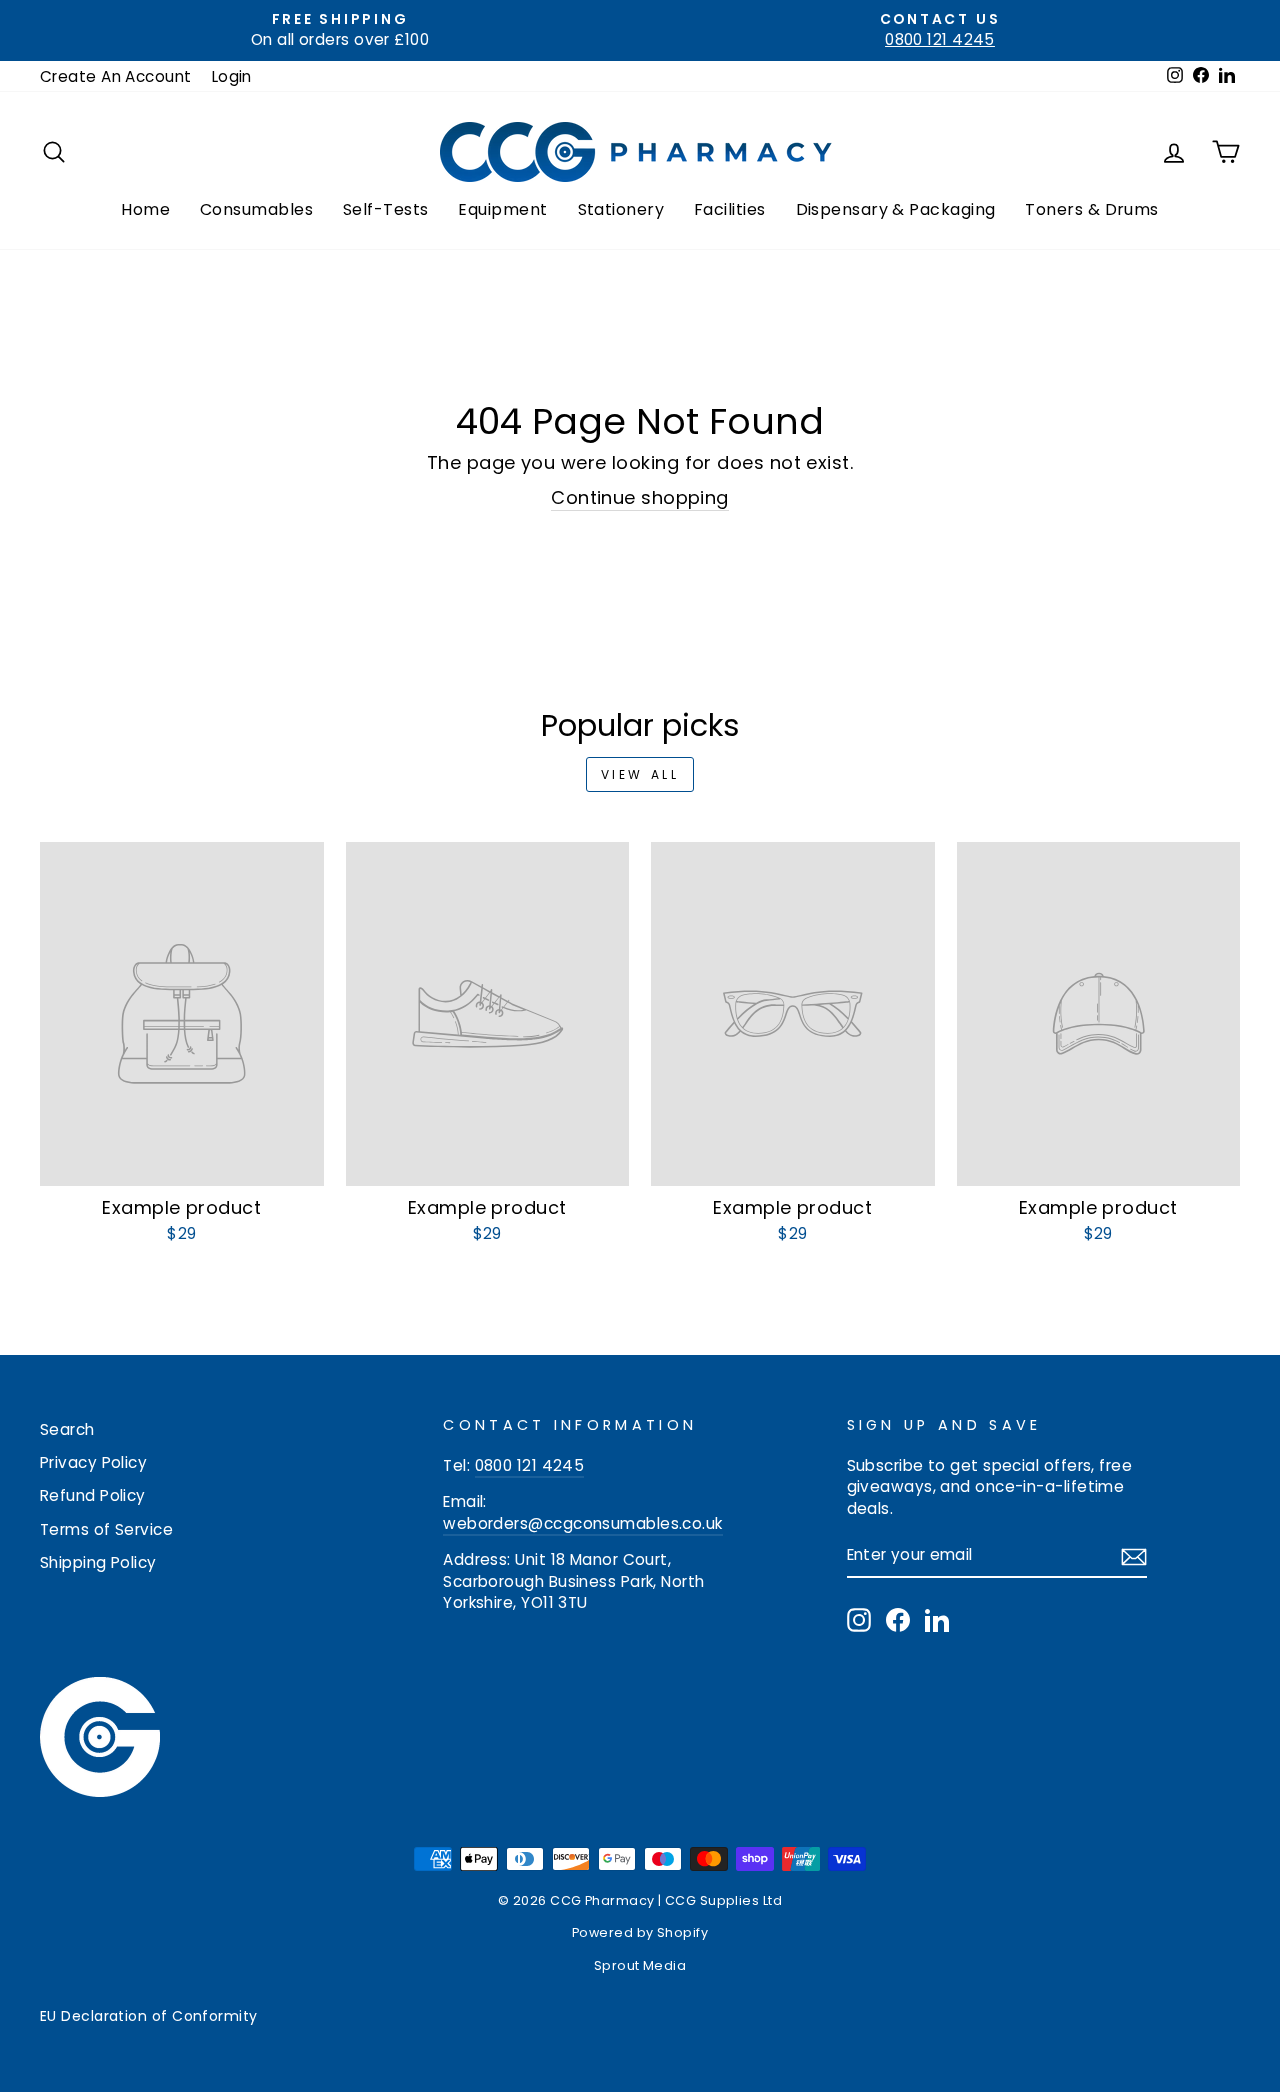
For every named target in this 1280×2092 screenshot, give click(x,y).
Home (145, 209)
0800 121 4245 (530, 1465)
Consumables (256, 209)
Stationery (621, 209)
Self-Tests (386, 209)
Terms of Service (106, 1529)
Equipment (502, 209)
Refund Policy (93, 1495)
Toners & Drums (1091, 209)
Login (232, 76)
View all (640, 774)
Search (67, 1429)
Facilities (730, 209)
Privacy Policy (93, 1462)
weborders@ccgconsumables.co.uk (583, 1523)
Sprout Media (640, 1965)
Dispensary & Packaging (896, 209)
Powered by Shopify (640, 1932)
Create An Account (116, 76)
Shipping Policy (98, 1562)
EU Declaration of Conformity (149, 2016)
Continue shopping (640, 497)
